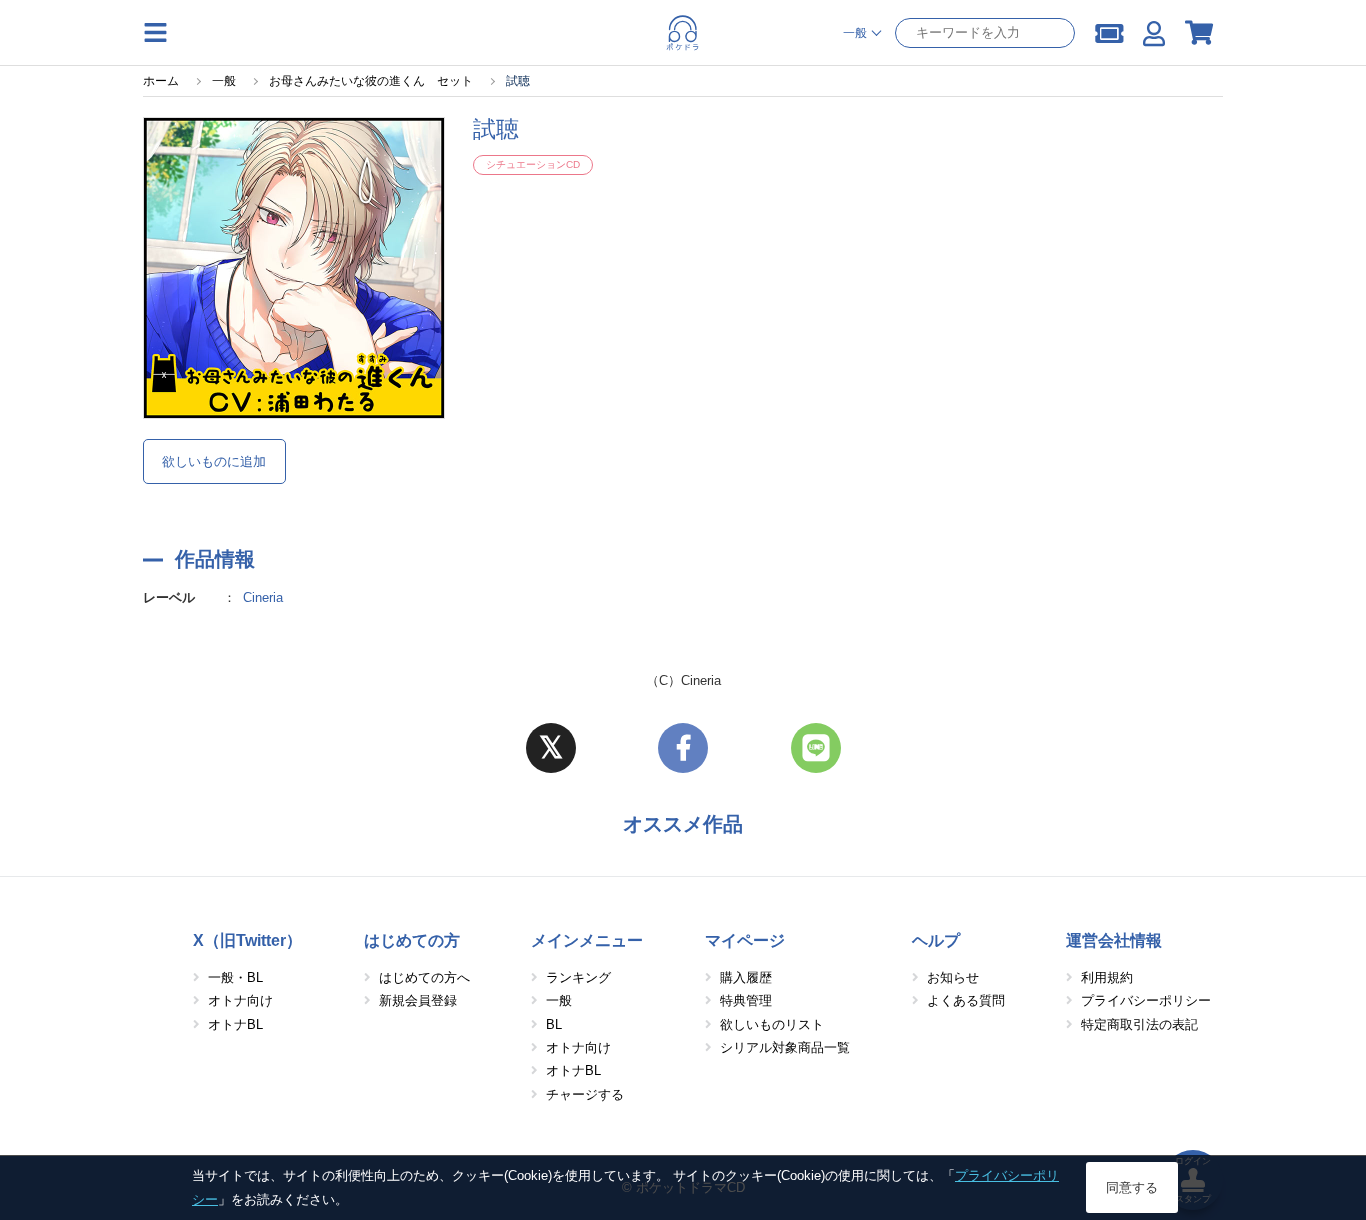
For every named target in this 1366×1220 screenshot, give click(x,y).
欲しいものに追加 (214, 461)
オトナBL (235, 1024)
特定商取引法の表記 (1139, 1024)
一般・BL (235, 977)
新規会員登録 (418, 1000)
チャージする (585, 1094)
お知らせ (953, 977)
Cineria (263, 597)
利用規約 (1107, 977)
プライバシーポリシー (1146, 1000)
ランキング (578, 977)
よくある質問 (966, 1000)
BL (554, 1024)
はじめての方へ (424, 977)
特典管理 (746, 1000)
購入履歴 (746, 977)
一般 (559, 1000)
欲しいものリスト (772, 1024)
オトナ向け (240, 1000)
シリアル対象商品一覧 (785, 1047)
